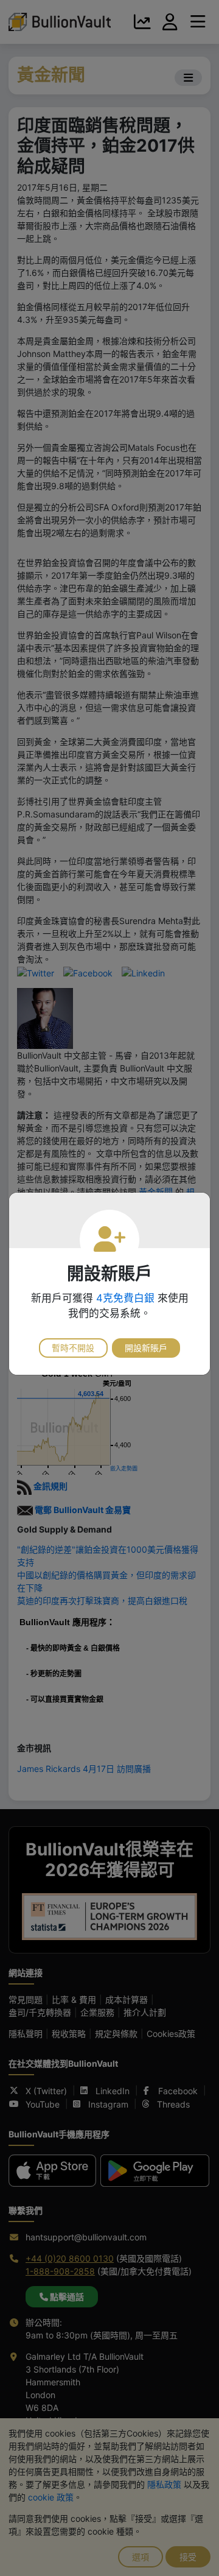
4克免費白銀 (125, 1298)
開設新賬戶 (146, 1348)
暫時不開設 (73, 1348)
